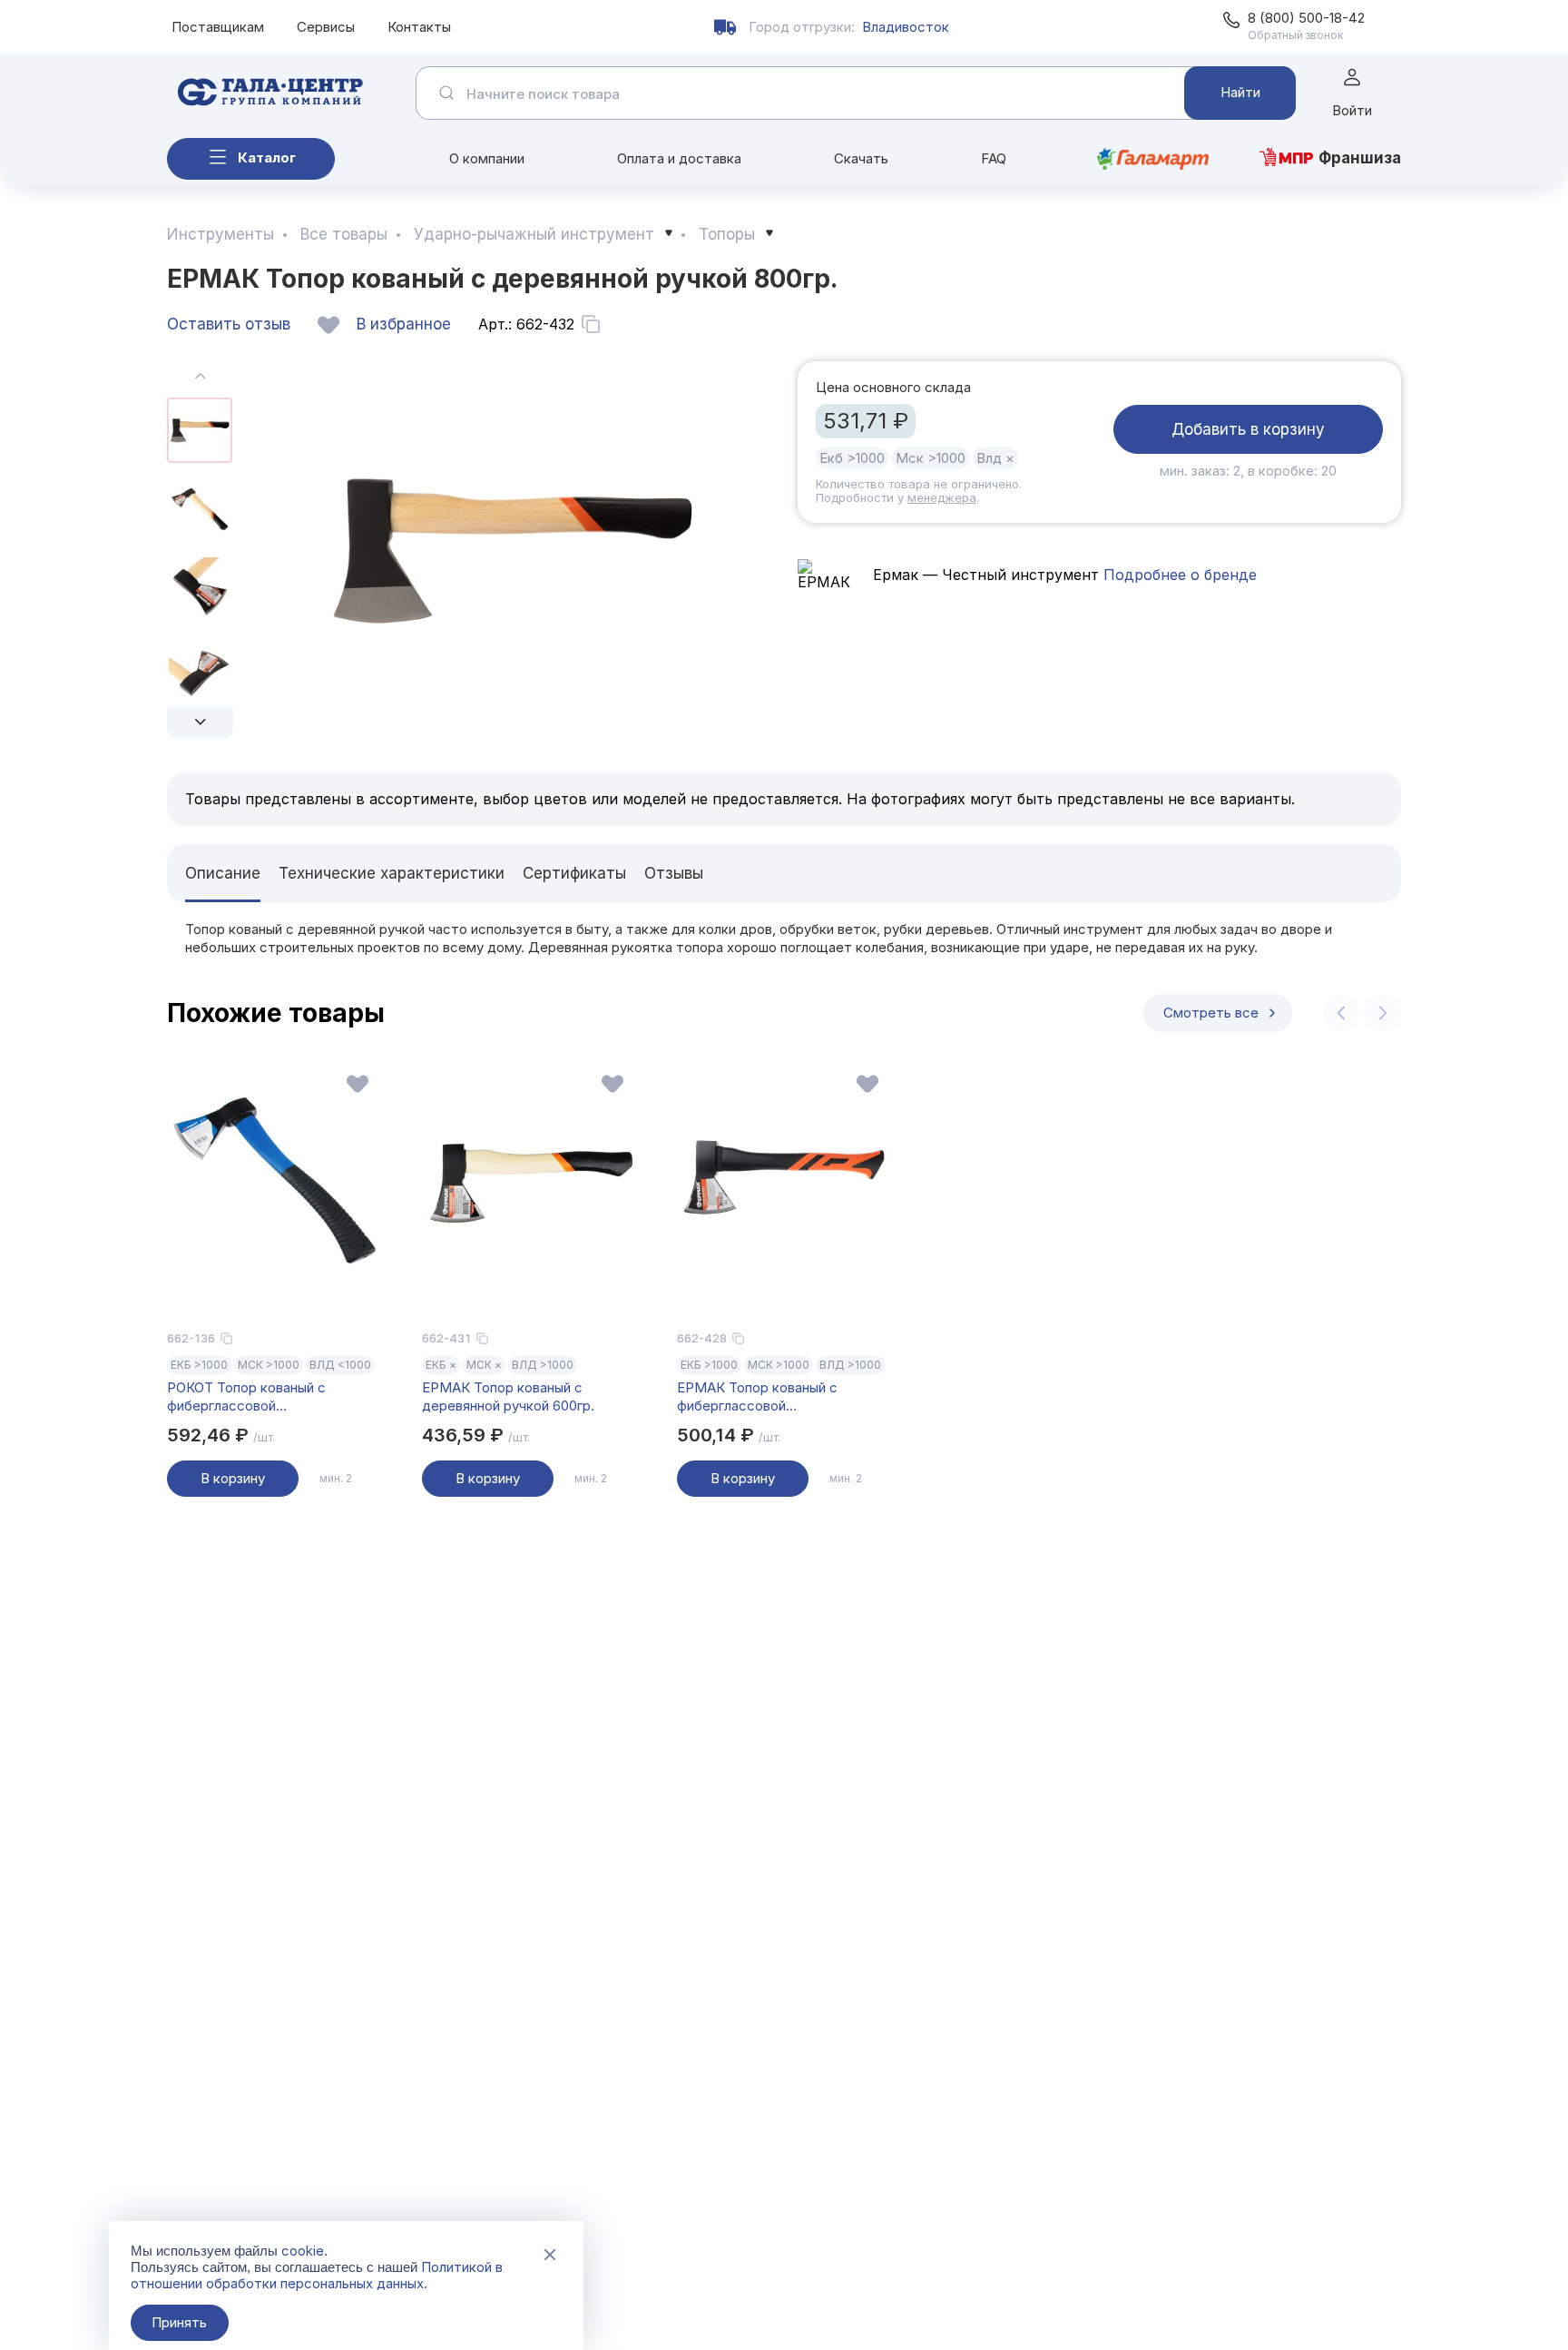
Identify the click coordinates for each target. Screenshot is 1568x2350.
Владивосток (906, 27)
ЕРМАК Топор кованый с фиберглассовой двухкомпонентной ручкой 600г (781, 1397)
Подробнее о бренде (1178, 575)
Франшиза (1360, 158)
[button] (200, 723)
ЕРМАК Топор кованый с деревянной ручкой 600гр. (508, 1396)
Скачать (861, 158)
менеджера (942, 497)
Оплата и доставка (679, 158)
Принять (179, 2322)
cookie (303, 2251)
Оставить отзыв (229, 324)
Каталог (267, 157)
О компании (487, 158)
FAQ (994, 158)
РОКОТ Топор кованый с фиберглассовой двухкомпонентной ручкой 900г (271, 1397)
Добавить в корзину (1248, 429)
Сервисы (326, 27)
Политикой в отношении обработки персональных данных (317, 2275)
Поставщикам (218, 27)
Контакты (419, 27)
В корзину (233, 1478)
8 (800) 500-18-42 (1306, 18)
